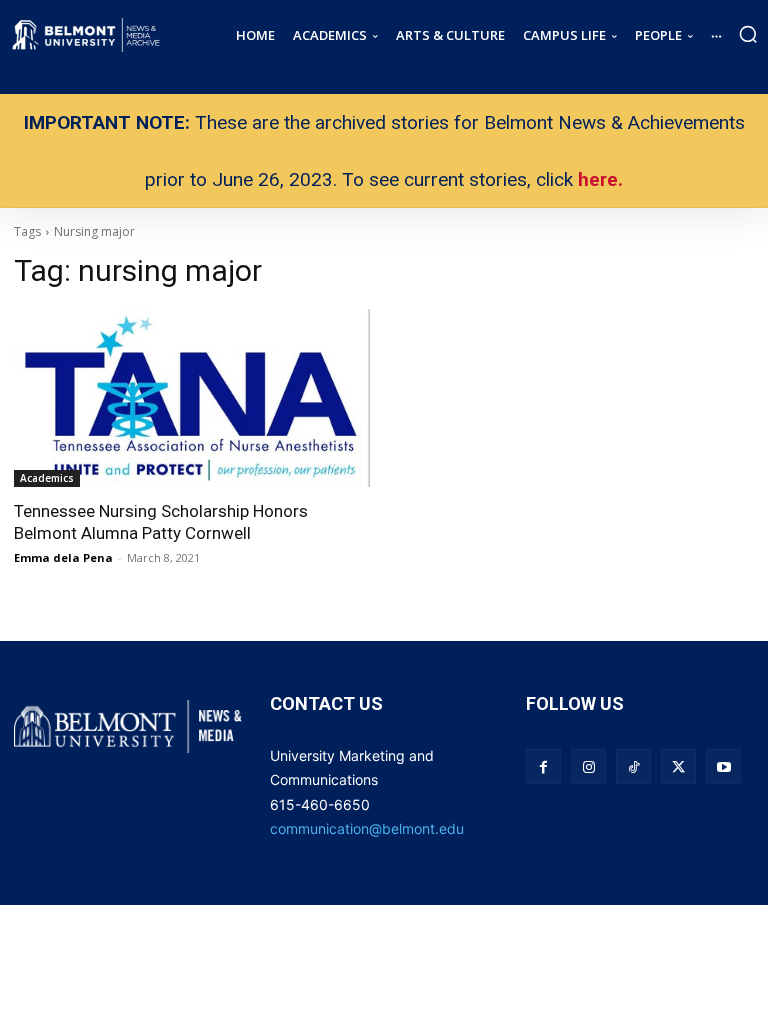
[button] (748, 34)
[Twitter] (678, 766)
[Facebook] (543, 766)
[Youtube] (723, 766)
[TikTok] (633, 766)
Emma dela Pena (63, 557)
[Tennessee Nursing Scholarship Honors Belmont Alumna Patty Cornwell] (192, 398)
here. (600, 179)
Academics (47, 478)
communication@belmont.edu (367, 828)
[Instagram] (588, 766)
